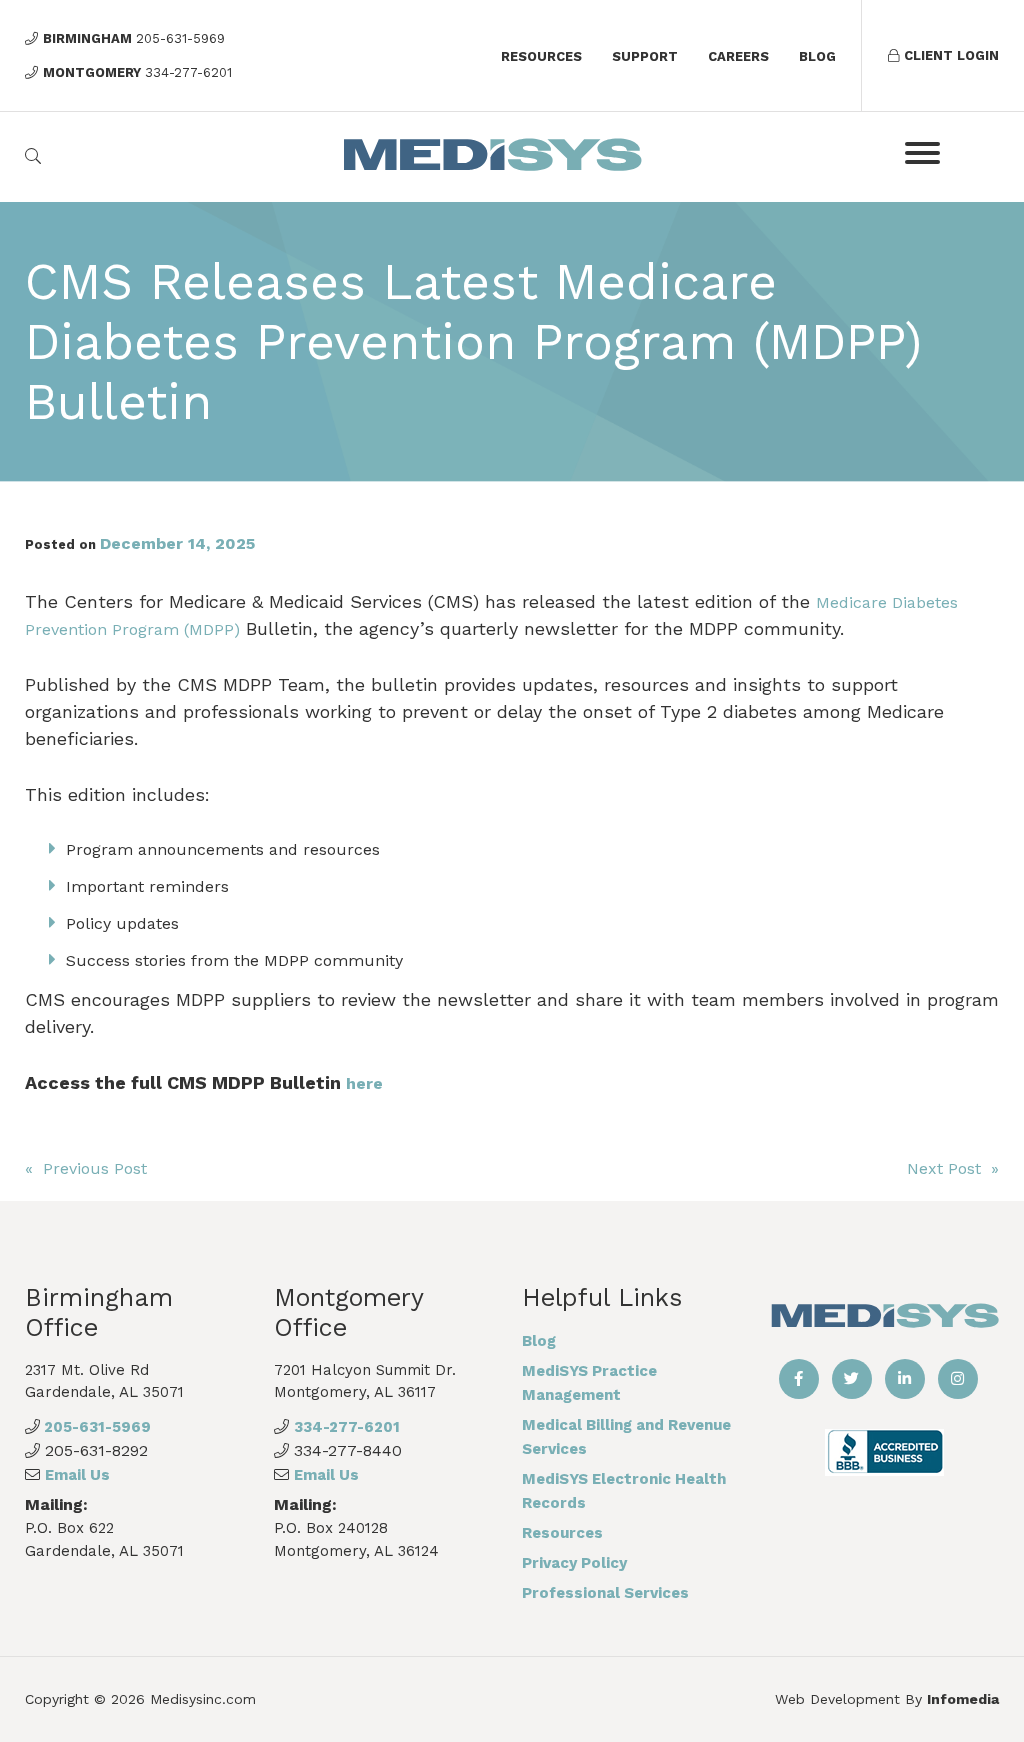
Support (645, 56)
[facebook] (799, 1379)
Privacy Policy (574, 1563)
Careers (738, 56)
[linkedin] (905, 1379)
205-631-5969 (95, 1427)
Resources (541, 56)
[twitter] (852, 1379)
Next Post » (953, 1168)
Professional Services (605, 1593)
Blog (817, 56)
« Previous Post (86, 1168)
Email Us (77, 1475)
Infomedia (963, 1699)
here (364, 1083)
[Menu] (922, 152)
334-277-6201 (347, 1427)
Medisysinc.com (203, 1699)
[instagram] (958, 1379)
